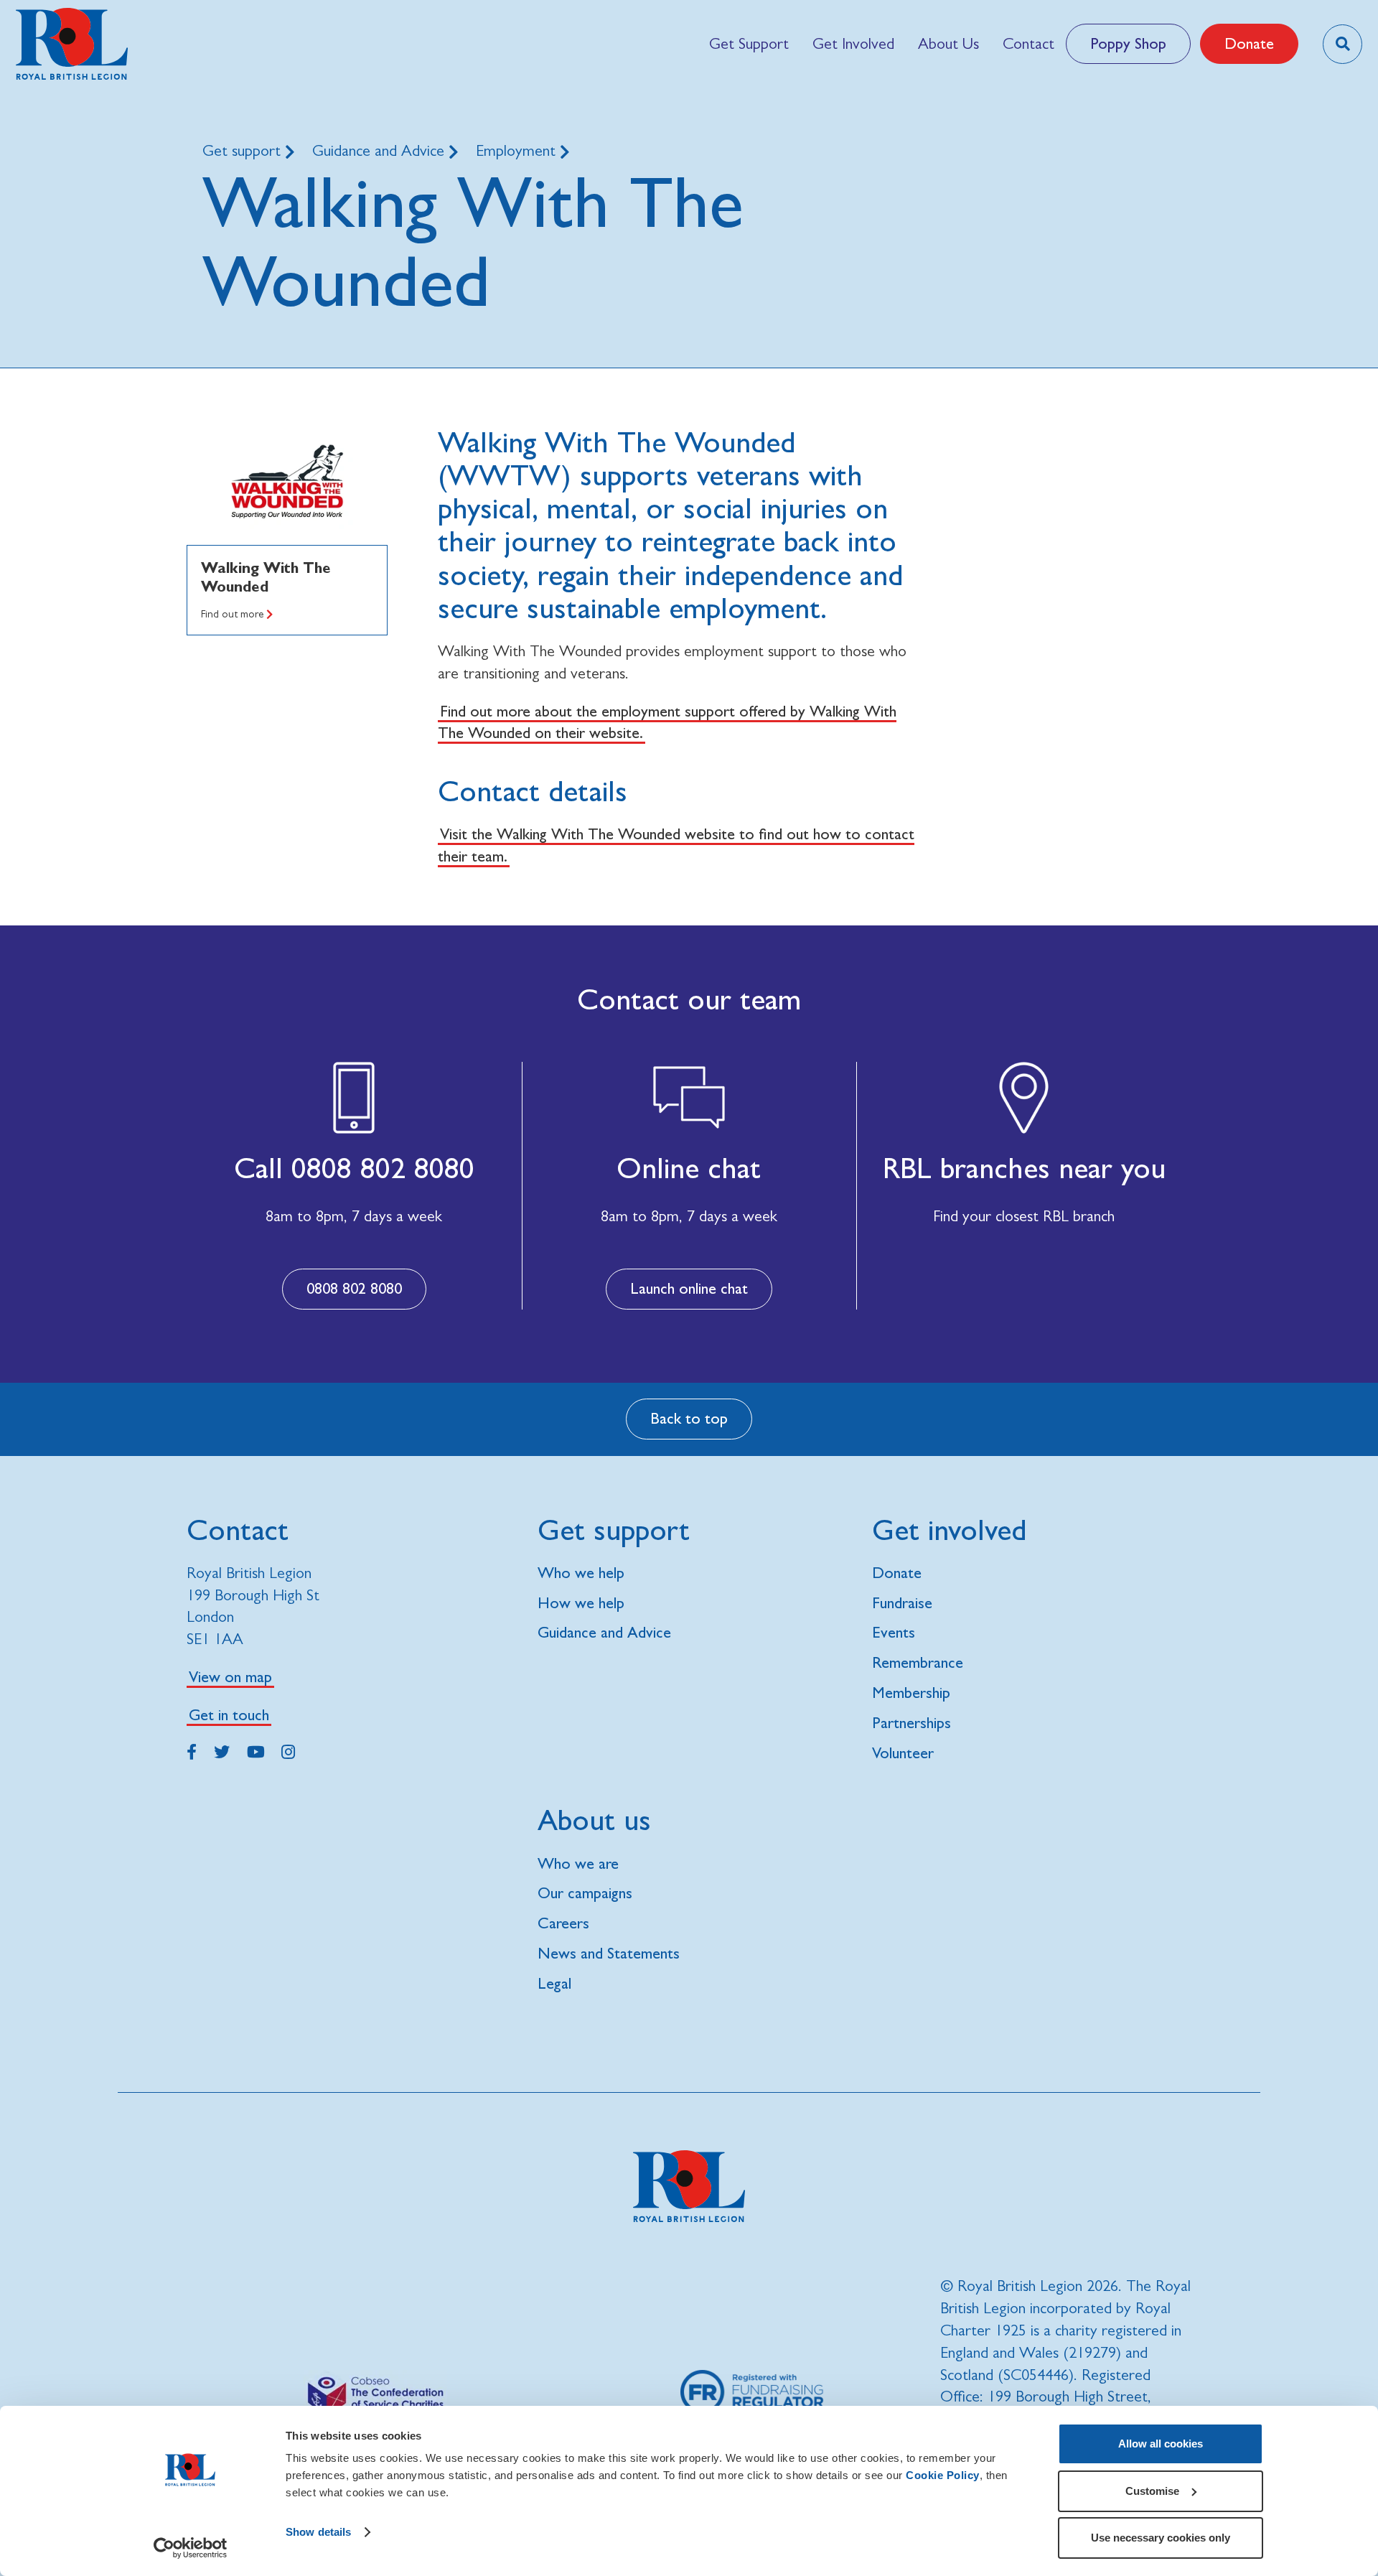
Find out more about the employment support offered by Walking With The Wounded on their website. (667, 722)
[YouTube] (256, 1750)
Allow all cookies (1161, 2444)
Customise (1152, 2491)
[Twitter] (222, 1750)
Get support (244, 150)
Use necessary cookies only (1161, 2538)
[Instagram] (288, 1750)
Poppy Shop (1128, 43)
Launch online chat (689, 1288)
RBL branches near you (1024, 1168)
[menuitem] (749, 44)
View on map (230, 1677)
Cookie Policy (943, 2475)
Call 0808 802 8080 (354, 1168)
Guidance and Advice (380, 150)
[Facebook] (192, 1750)
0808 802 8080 (354, 1288)
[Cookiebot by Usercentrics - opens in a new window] (191, 2548)
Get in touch (229, 1715)
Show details (318, 2532)
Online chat (689, 1168)
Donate (1249, 43)
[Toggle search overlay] (1342, 44)
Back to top (689, 1418)
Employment (518, 150)
